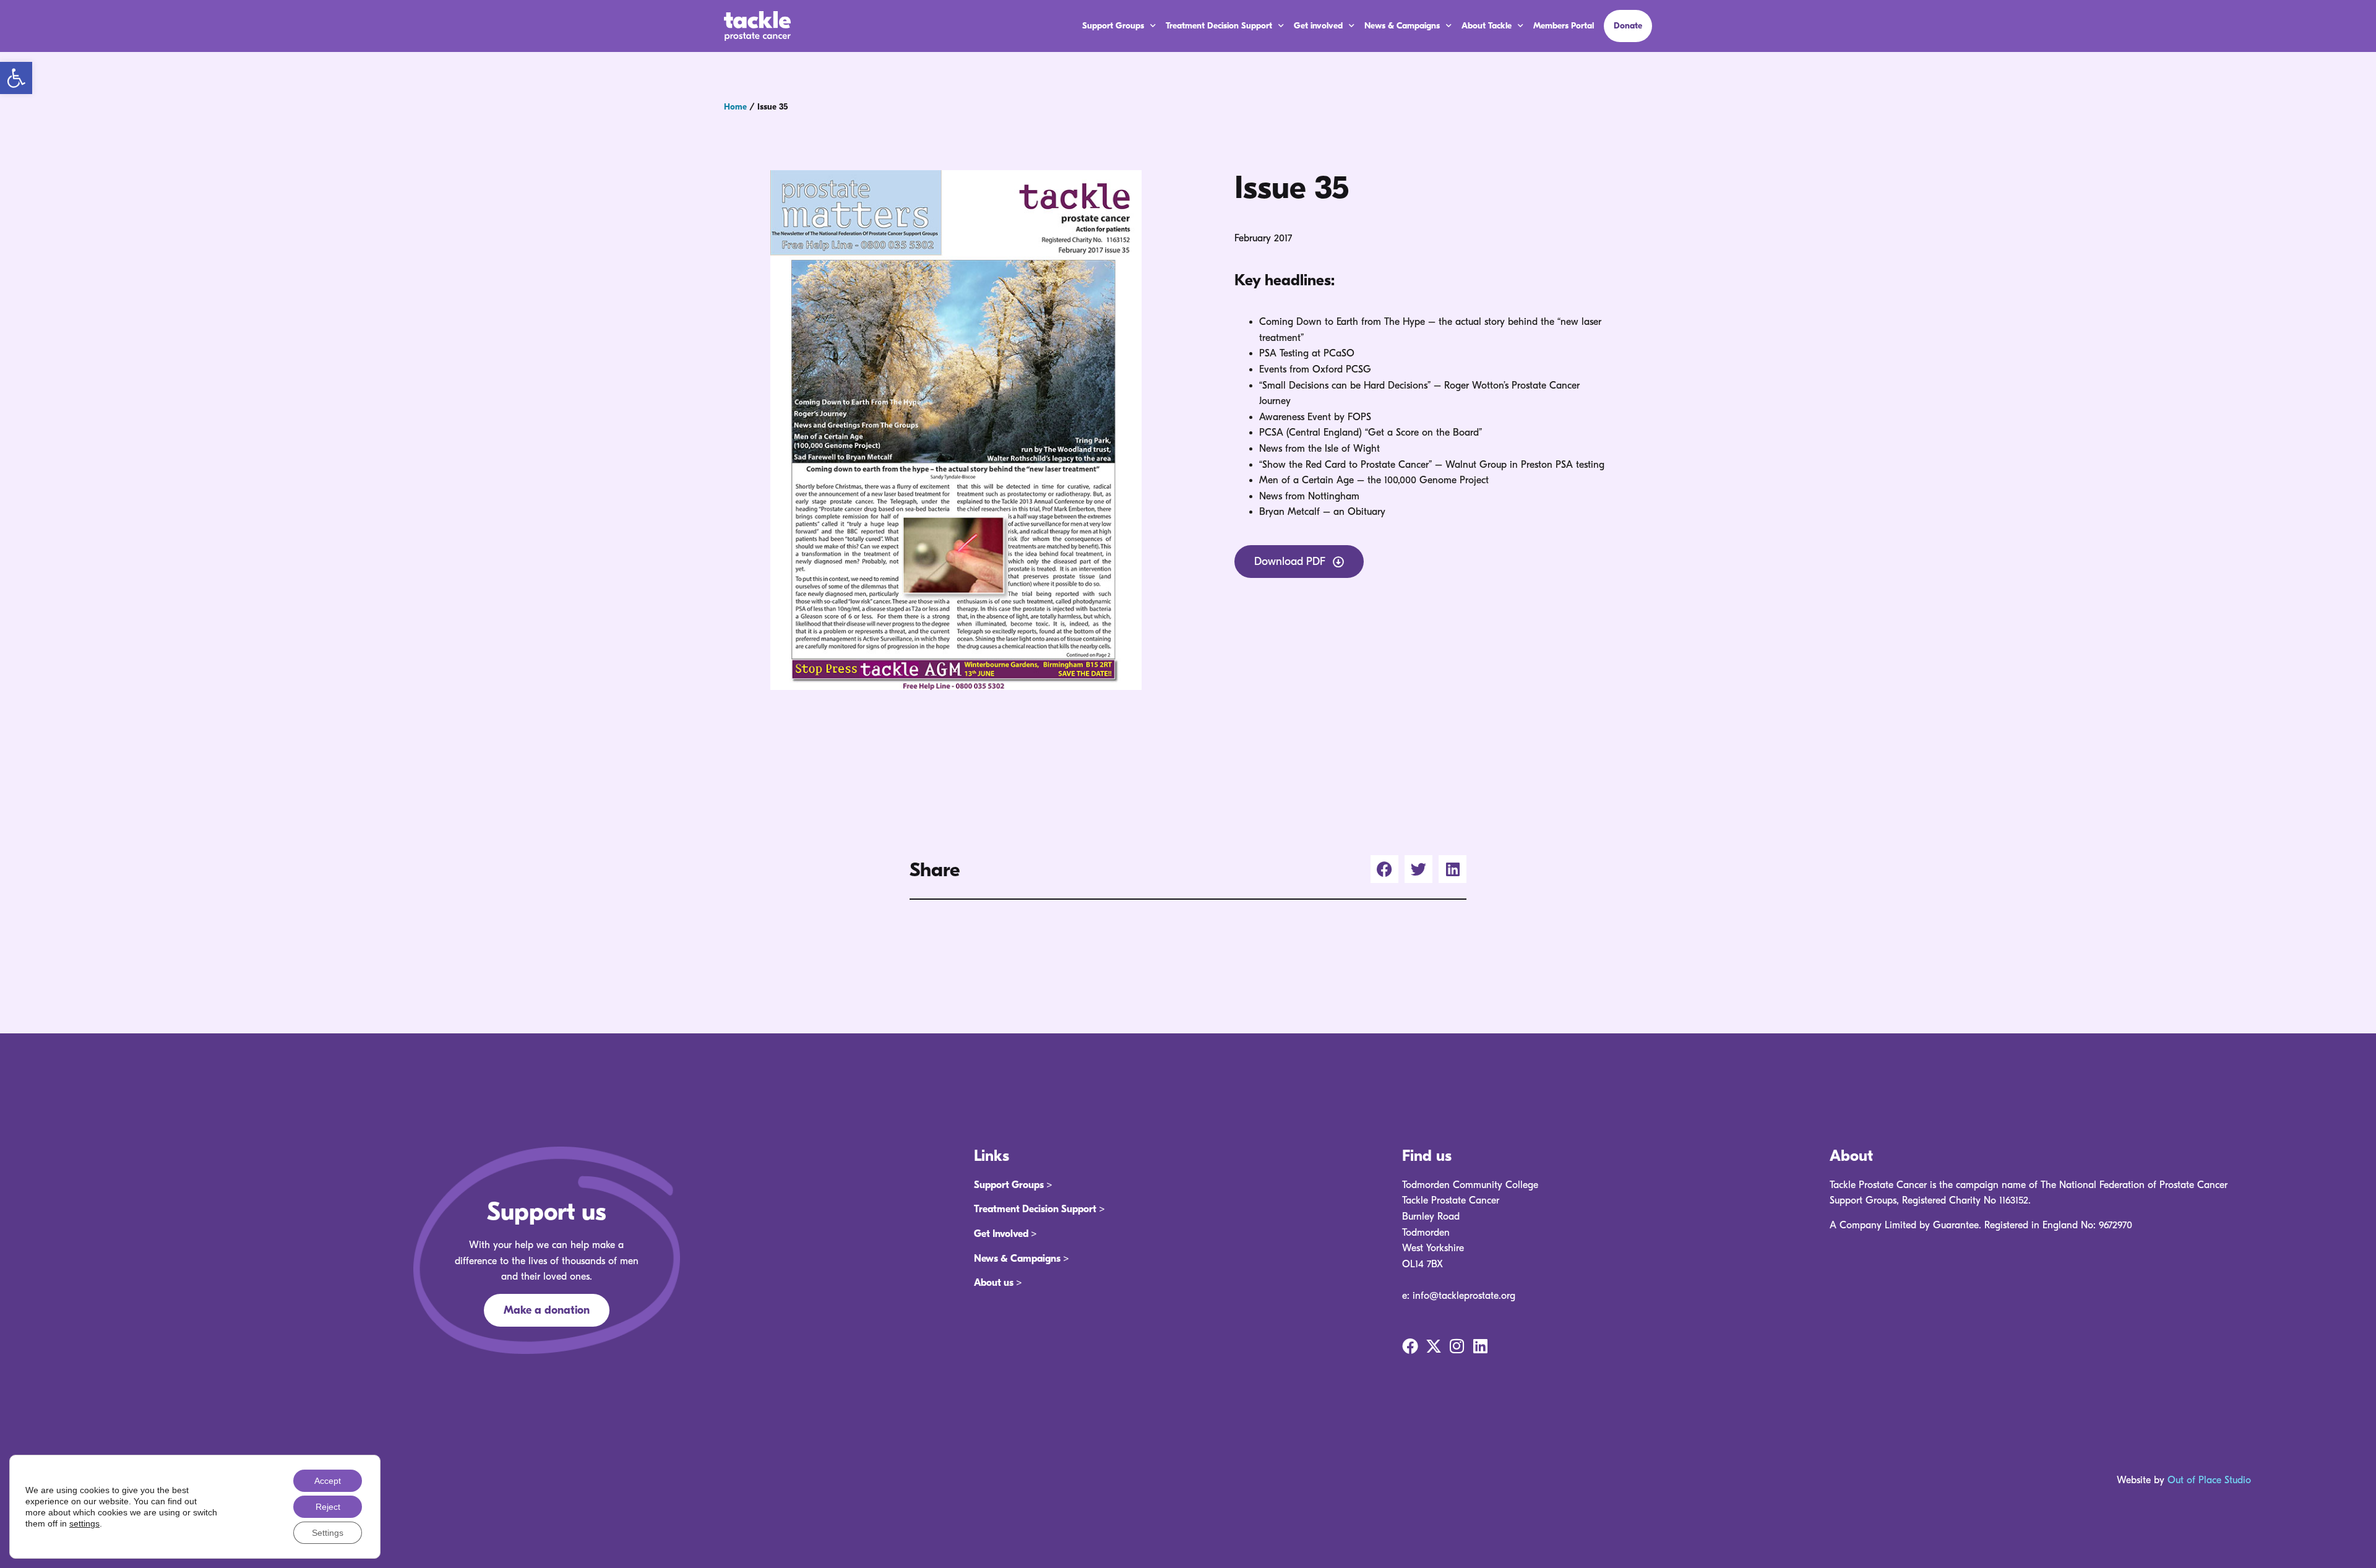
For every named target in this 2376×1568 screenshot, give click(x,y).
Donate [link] (1628, 26)
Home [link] (735, 107)
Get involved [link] (1318, 26)
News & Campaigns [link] (1402, 26)
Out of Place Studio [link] (2209, 1480)
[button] (1384, 869)
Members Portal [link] (1564, 26)
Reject (328, 1507)
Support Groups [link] (1113, 26)
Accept (328, 1481)
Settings (328, 1533)
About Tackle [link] (1487, 26)
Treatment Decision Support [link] (1219, 26)
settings (84, 1523)
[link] (16, 78)
